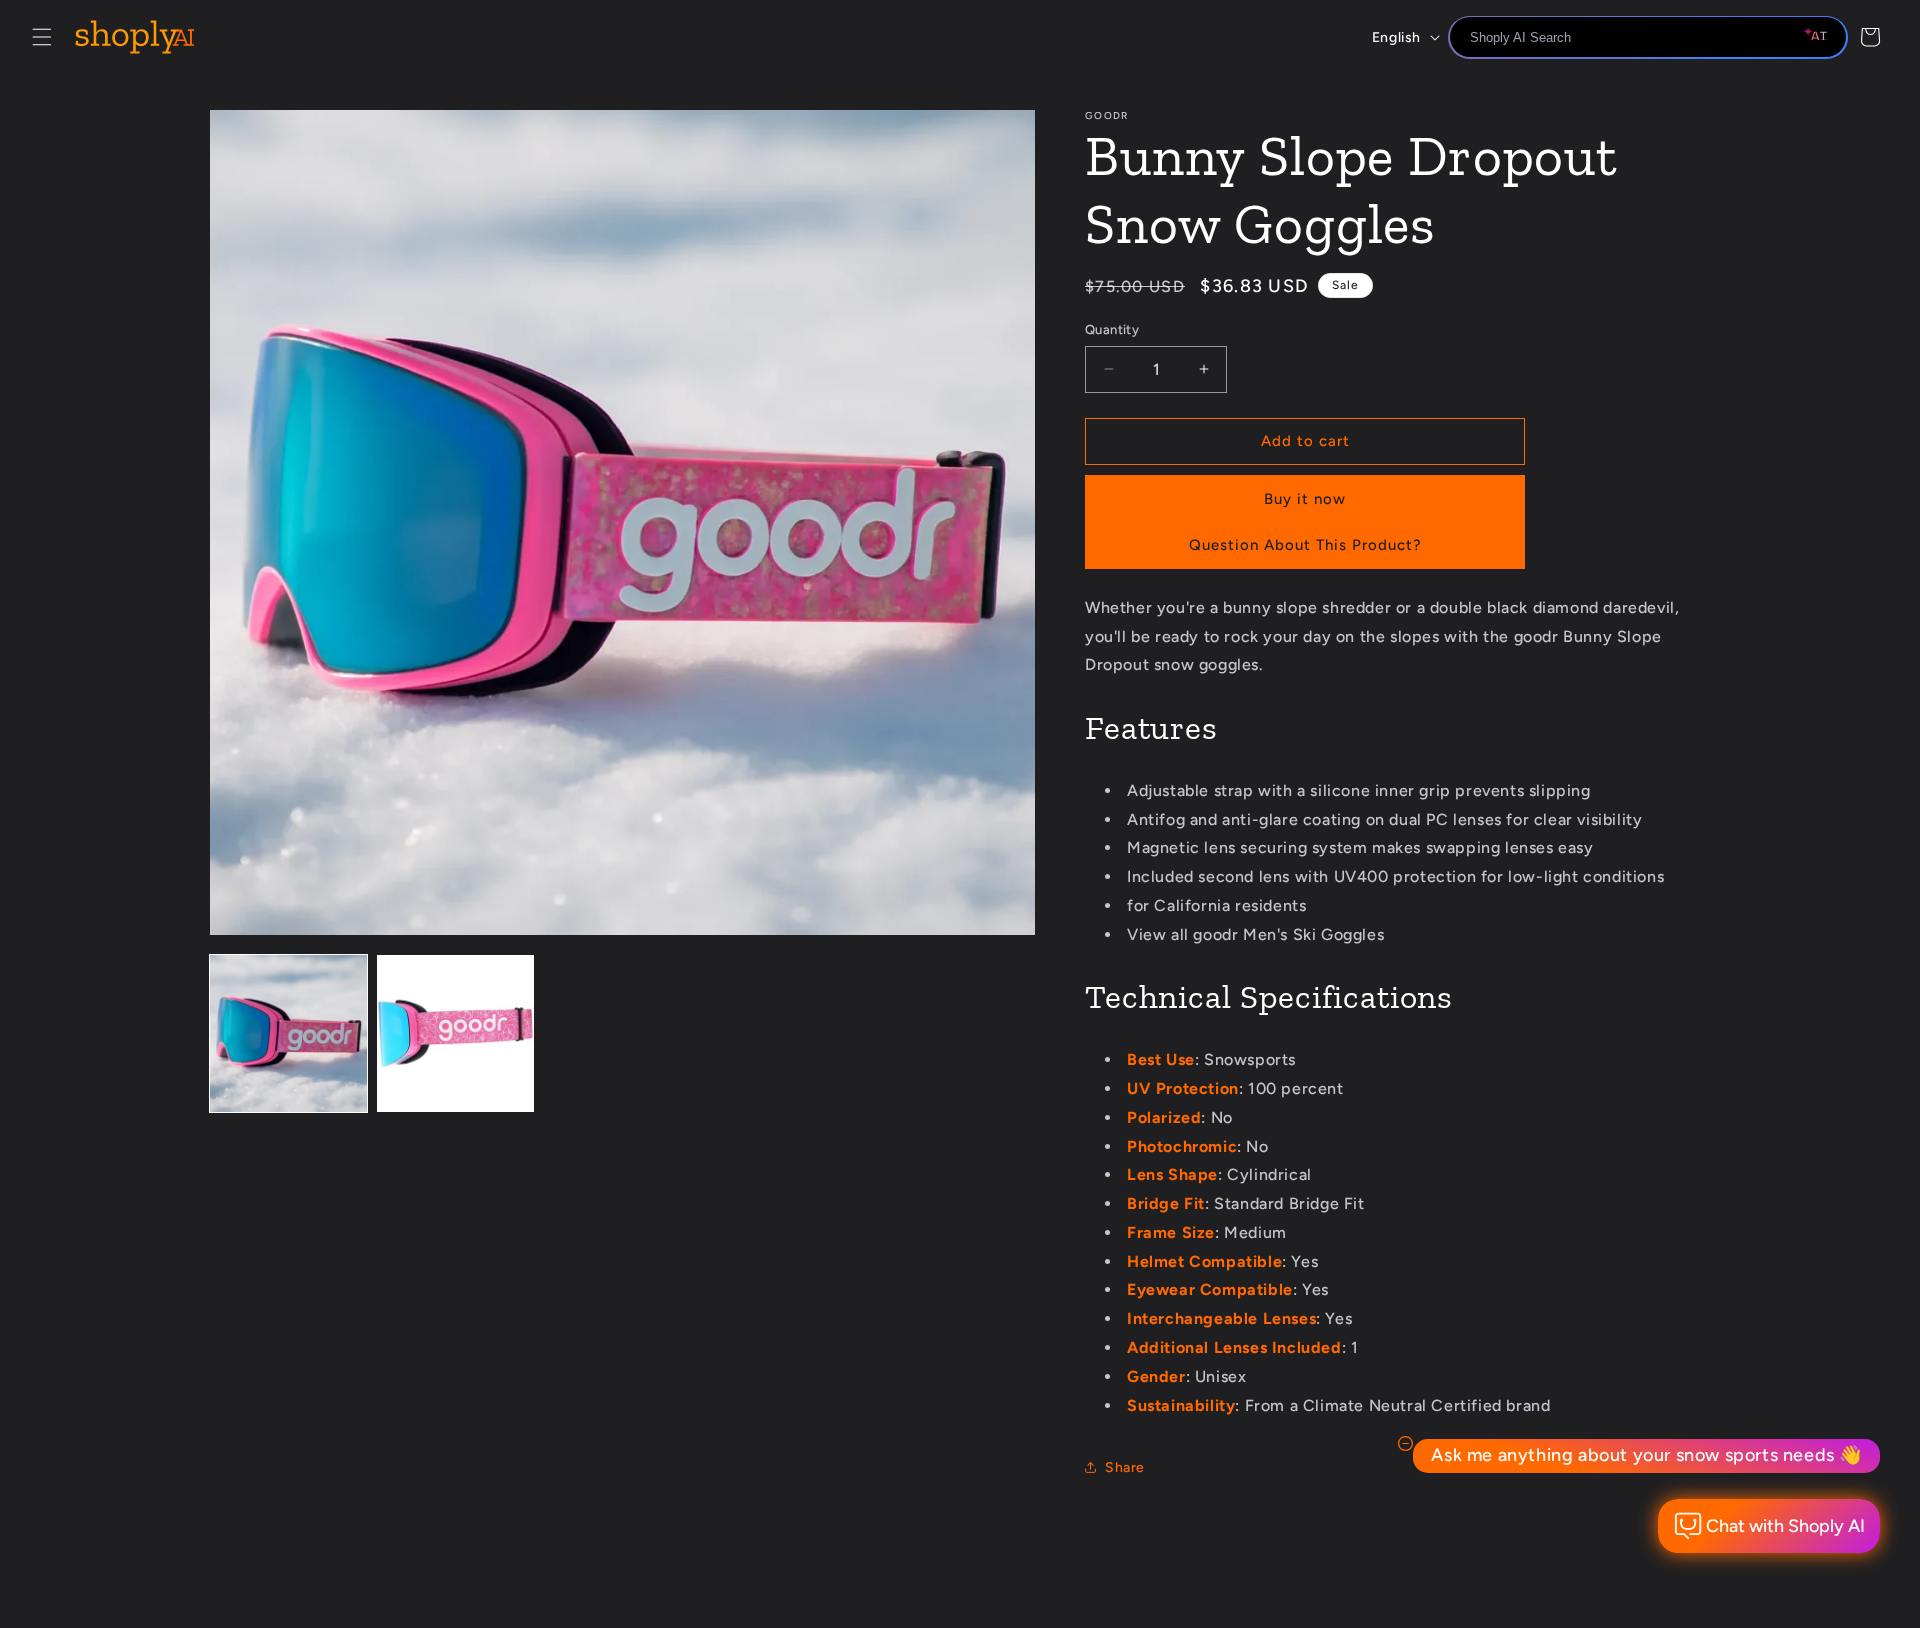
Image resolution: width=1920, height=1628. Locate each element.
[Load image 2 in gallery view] (455, 1033)
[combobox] (1648, 37)
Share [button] (1125, 1467)
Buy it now (1305, 499)
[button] (42, 37)
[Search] (1825, 39)
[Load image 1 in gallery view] (288, 1033)
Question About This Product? (1305, 545)
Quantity (1112, 329)
